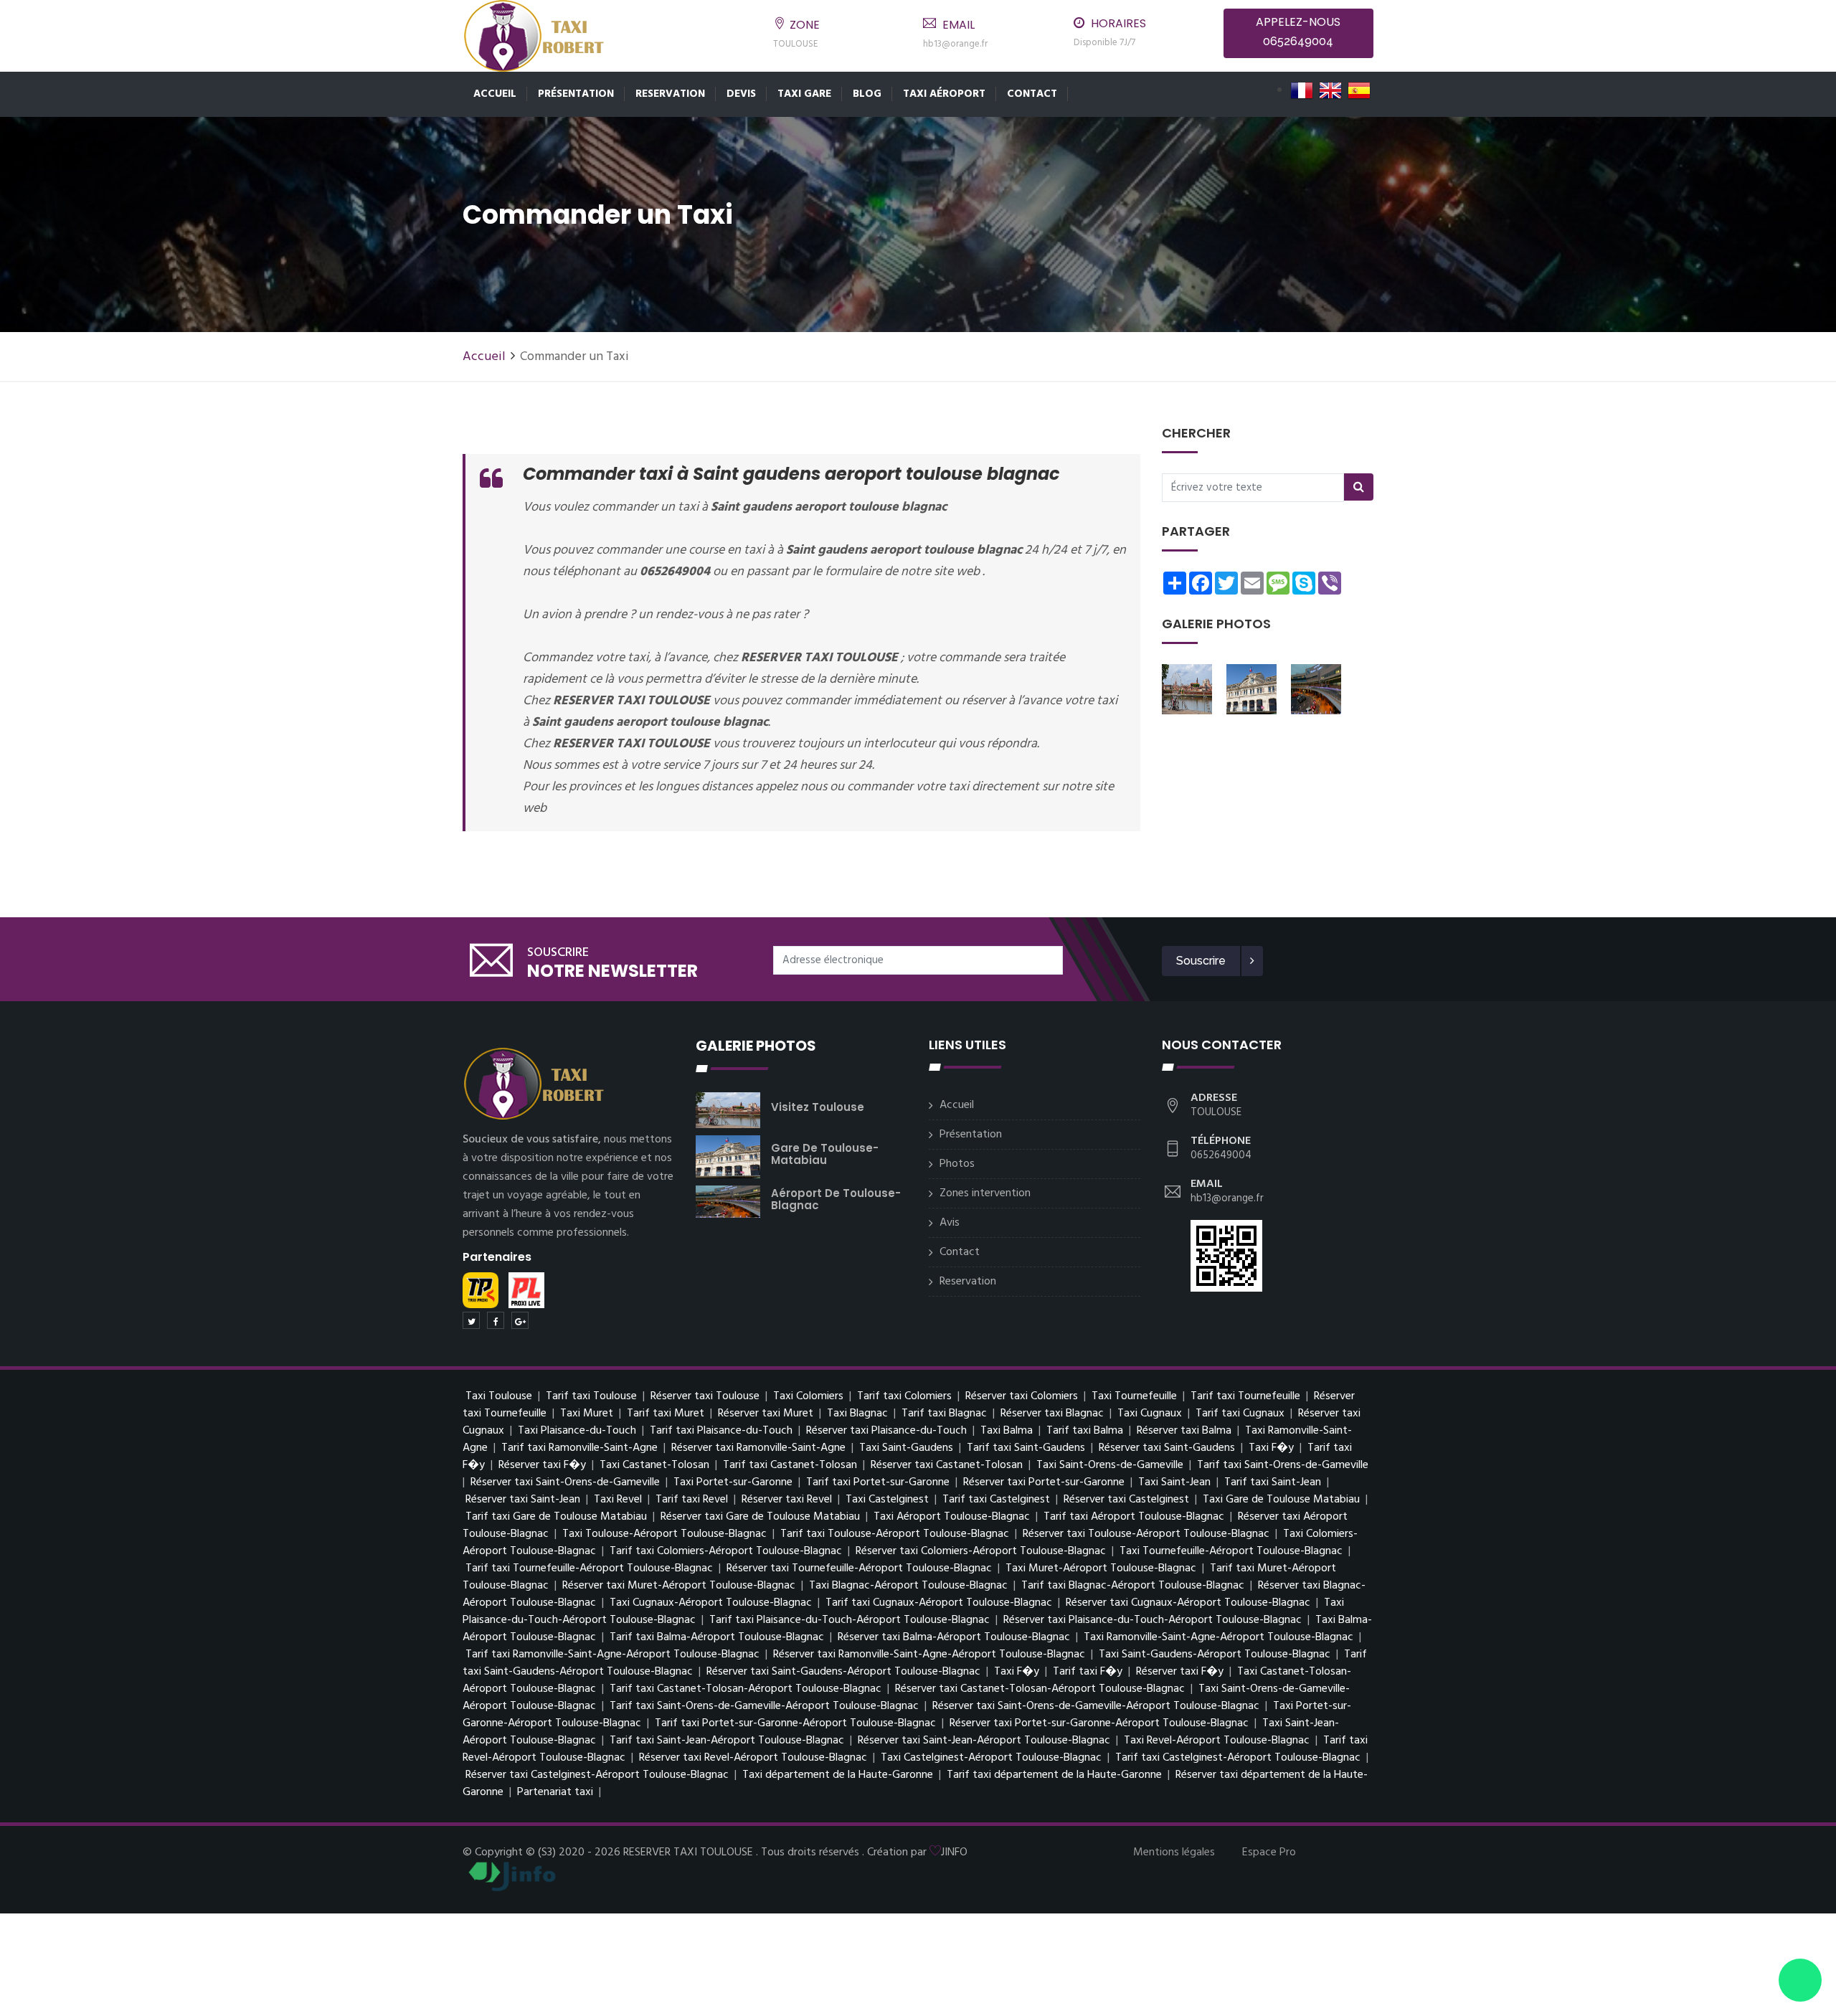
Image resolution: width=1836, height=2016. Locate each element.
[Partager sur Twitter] (471, 1320)
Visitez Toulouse (818, 1107)
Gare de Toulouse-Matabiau (825, 1154)
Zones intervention (985, 1193)
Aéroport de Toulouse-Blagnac (836, 1199)
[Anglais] (1330, 90)
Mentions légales (1174, 1852)
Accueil (495, 94)
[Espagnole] (1359, 90)
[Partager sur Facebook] (496, 1320)
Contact (1032, 94)
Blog (867, 94)
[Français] (1302, 90)
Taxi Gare (804, 94)
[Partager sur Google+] (520, 1320)
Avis (950, 1223)
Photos (957, 1164)
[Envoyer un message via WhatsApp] (1800, 1980)
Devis (741, 94)
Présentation (576, 94)
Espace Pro (1269, 1852)
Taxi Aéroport (944, 94)
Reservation (670, 94)
